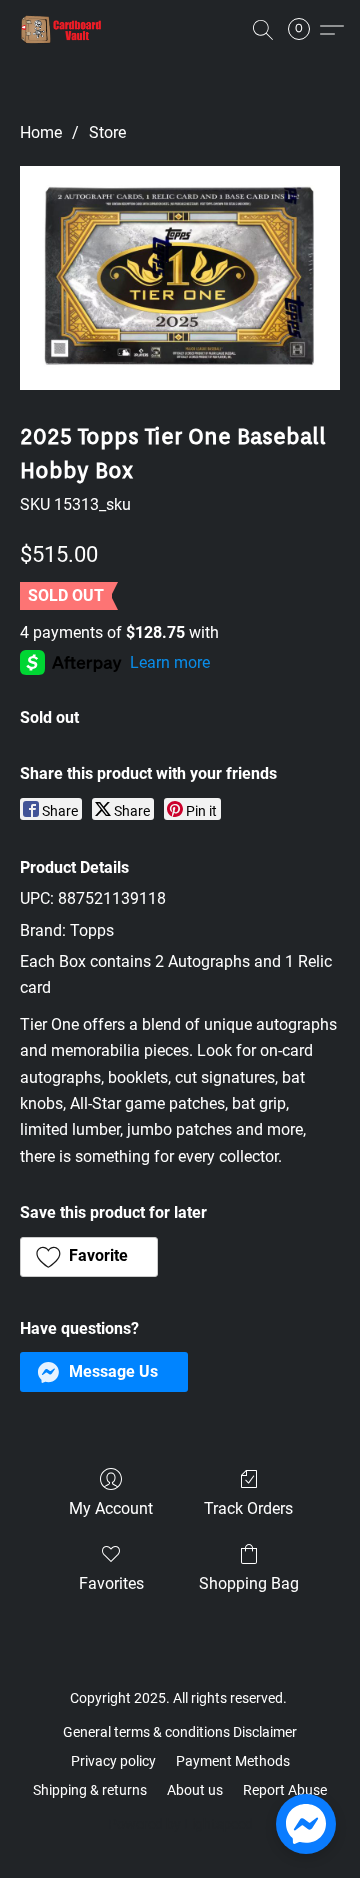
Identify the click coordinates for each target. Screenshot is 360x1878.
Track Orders (248, 1508)
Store (107, 132)
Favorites (111, 1583)
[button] (64, 30)
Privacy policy (113, 1761)
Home (41, 132)
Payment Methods (233, 1761)
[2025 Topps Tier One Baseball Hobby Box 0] (180, 278)
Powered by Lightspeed (180, 1824)
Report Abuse (285, 1790)
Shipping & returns (90, 1790)
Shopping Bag (249, 1583)
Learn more (170, 662)
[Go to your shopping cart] (305, 30)
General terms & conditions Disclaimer (180, 1732)
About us (195, 1790)
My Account (111, 1508)
